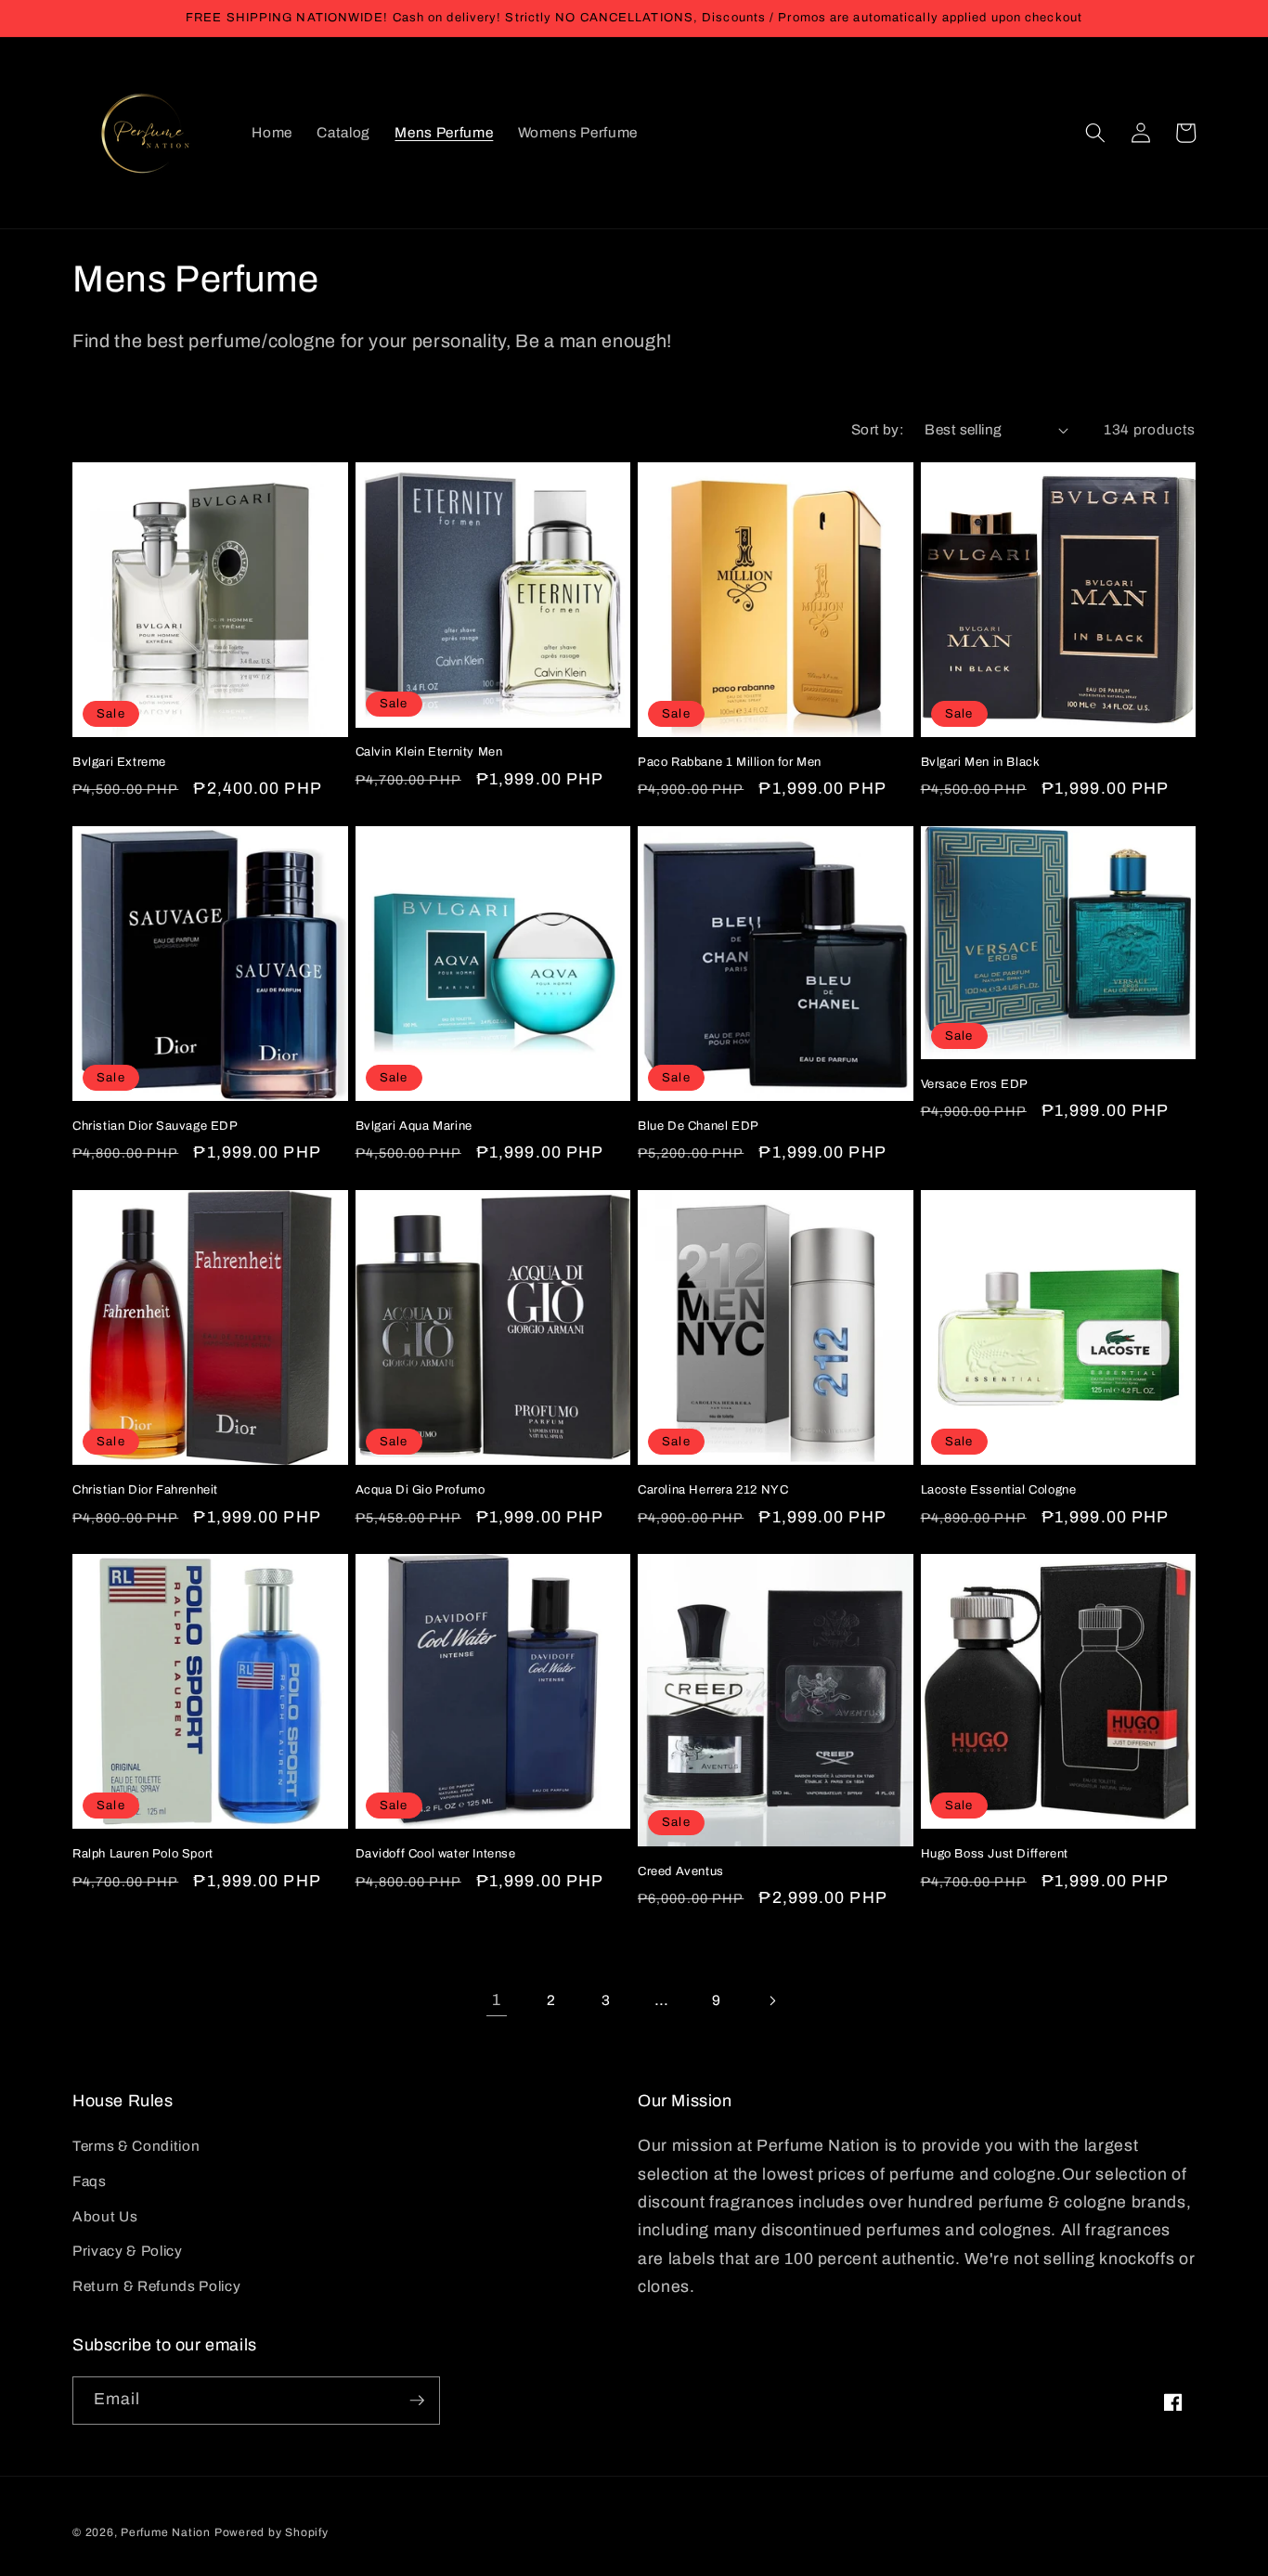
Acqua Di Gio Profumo (421, 1490)
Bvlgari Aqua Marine (414, 1126)
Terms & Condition (136, 2146)
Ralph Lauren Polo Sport (143, 1854)
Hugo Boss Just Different (995, 1854)
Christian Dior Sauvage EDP (155, 1126)
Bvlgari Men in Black (981, 762)
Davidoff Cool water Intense (436, 1854)
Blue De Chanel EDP (699, 1126)
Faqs (90, 2181)
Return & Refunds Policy (156, 2286)
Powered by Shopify (272, 2532)
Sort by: (878, 429)
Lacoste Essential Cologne (999, 1490)
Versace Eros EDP (975, 1084)
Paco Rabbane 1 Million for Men (730, 762)
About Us (105, 2216)
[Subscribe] (417, 2401)
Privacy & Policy (128, 2251)
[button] (1095, 133)
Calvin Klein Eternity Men (429, 752)
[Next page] (771, 2000)
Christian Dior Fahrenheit (145, 1490)
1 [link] (497, 2000)
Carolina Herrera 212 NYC (713, 1490)
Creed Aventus (681, 1871)
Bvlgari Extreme (119, 762)
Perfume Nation (166, 2532)
